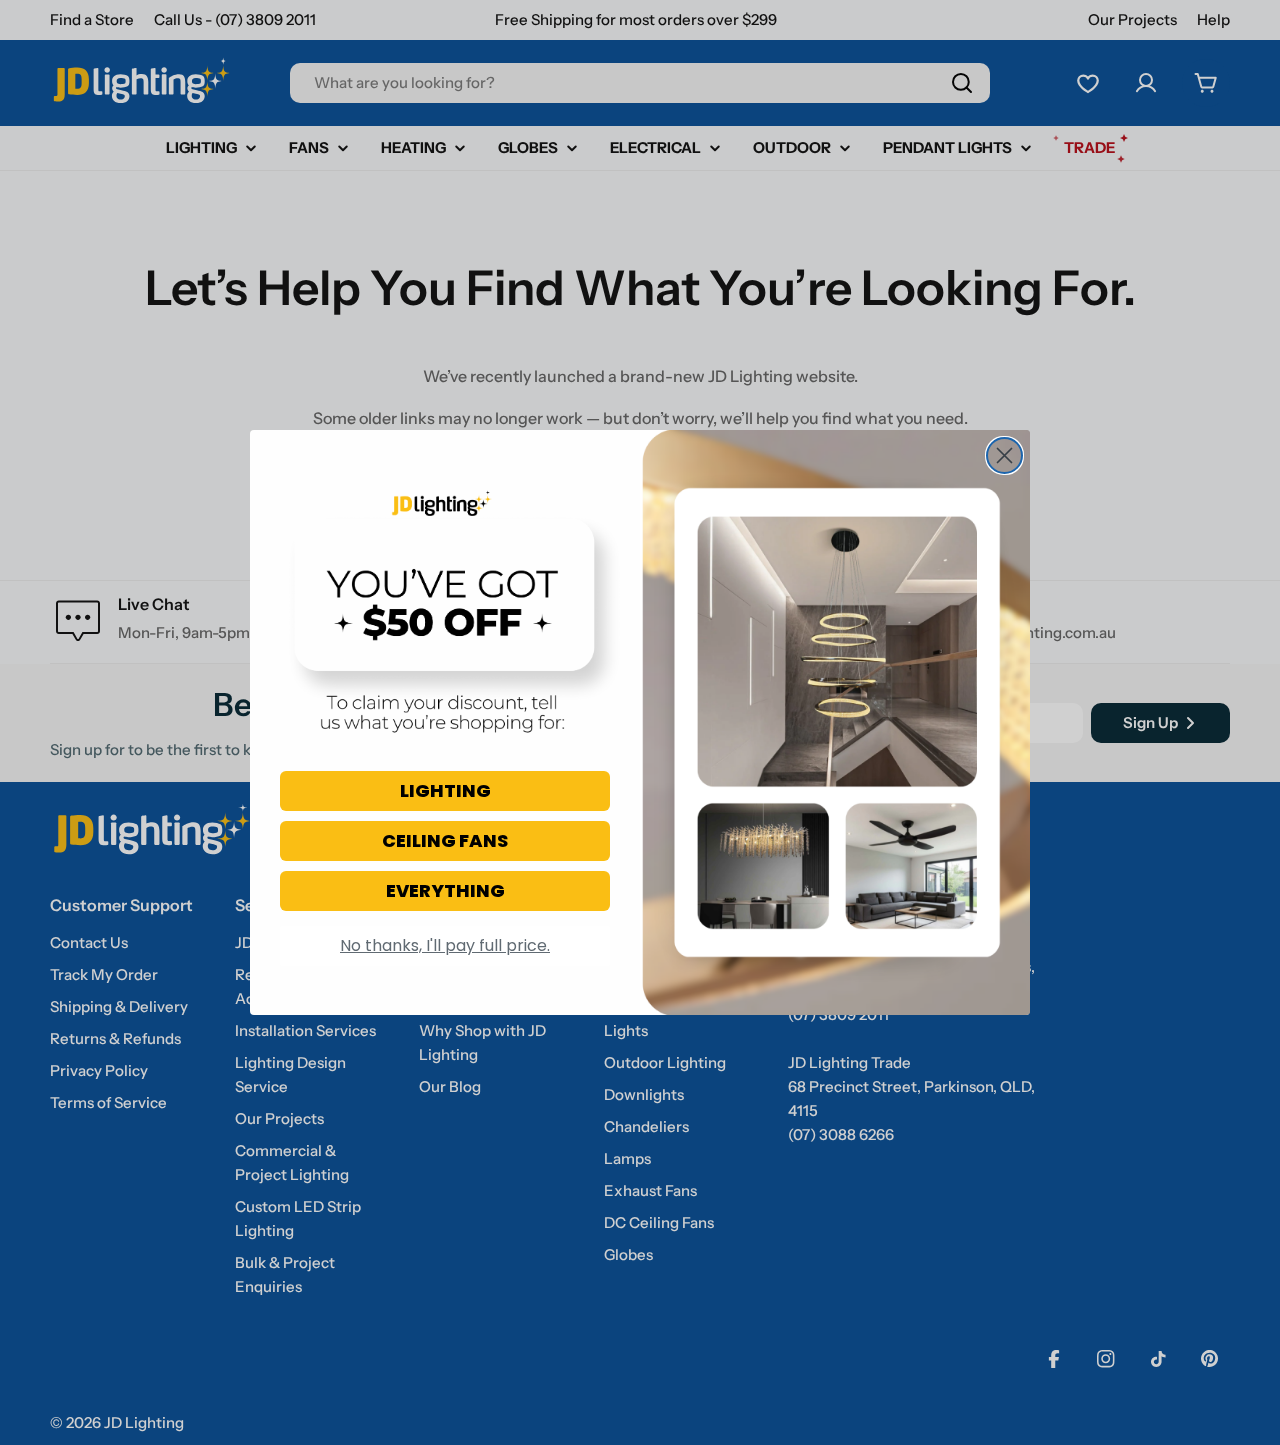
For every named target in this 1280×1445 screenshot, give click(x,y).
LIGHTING (445, 790)
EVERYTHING (445, 890)
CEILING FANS (445, 840)
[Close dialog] (1004, 455)
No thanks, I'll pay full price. (445, 945)
